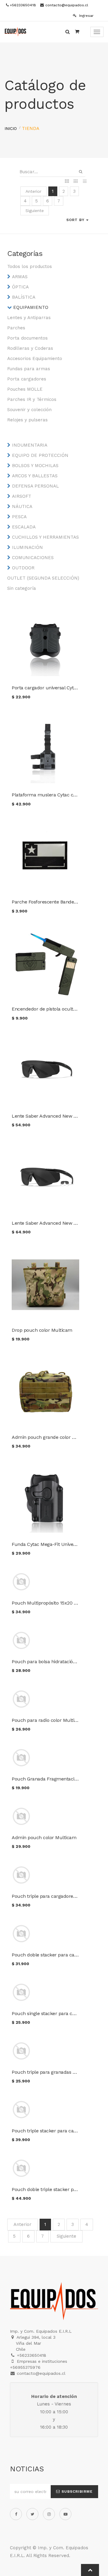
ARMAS (20, 277)
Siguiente (35, 211)
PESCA (19, 517)
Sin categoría (22, 588)
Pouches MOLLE (25, 389)
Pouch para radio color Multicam (48, 1720)
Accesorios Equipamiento (35, 359)
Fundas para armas (29, 369)
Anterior (33, 191)
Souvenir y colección (29, 410)
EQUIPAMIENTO (31, 307)
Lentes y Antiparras (29, 318)
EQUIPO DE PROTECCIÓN (40, 455)
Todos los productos (30, 266)
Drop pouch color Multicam (42, 1330)
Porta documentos (27, 338)
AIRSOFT (22, 496)
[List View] (85, 182)
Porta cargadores (27, 379)
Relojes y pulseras (27, 420)
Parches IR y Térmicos (32, 399)
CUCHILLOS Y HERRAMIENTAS (45, 537)
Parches (16, 328)
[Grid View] (67, 182)
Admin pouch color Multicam (44, 1837)
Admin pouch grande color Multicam (52, 1437)
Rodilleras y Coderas (30, 348)
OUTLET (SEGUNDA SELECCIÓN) (43, 578)
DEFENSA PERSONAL (35, 486)
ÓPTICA (20, 287)
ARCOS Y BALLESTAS (35, 476)
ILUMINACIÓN (27, 547)
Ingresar (86, 16)
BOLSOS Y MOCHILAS (35, 466)
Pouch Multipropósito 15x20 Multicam (53, 1603)
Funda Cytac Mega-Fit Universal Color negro (60, 1544)
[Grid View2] (76, 182)
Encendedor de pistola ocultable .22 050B (57, 1009)
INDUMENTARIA (30, 445)
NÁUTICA (22, 506)
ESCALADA (24, 527)
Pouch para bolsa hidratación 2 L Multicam (59, 1662)
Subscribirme (76, 2491)
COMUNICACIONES (33, 558)
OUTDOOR (23, 568)
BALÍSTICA (24, 297)
